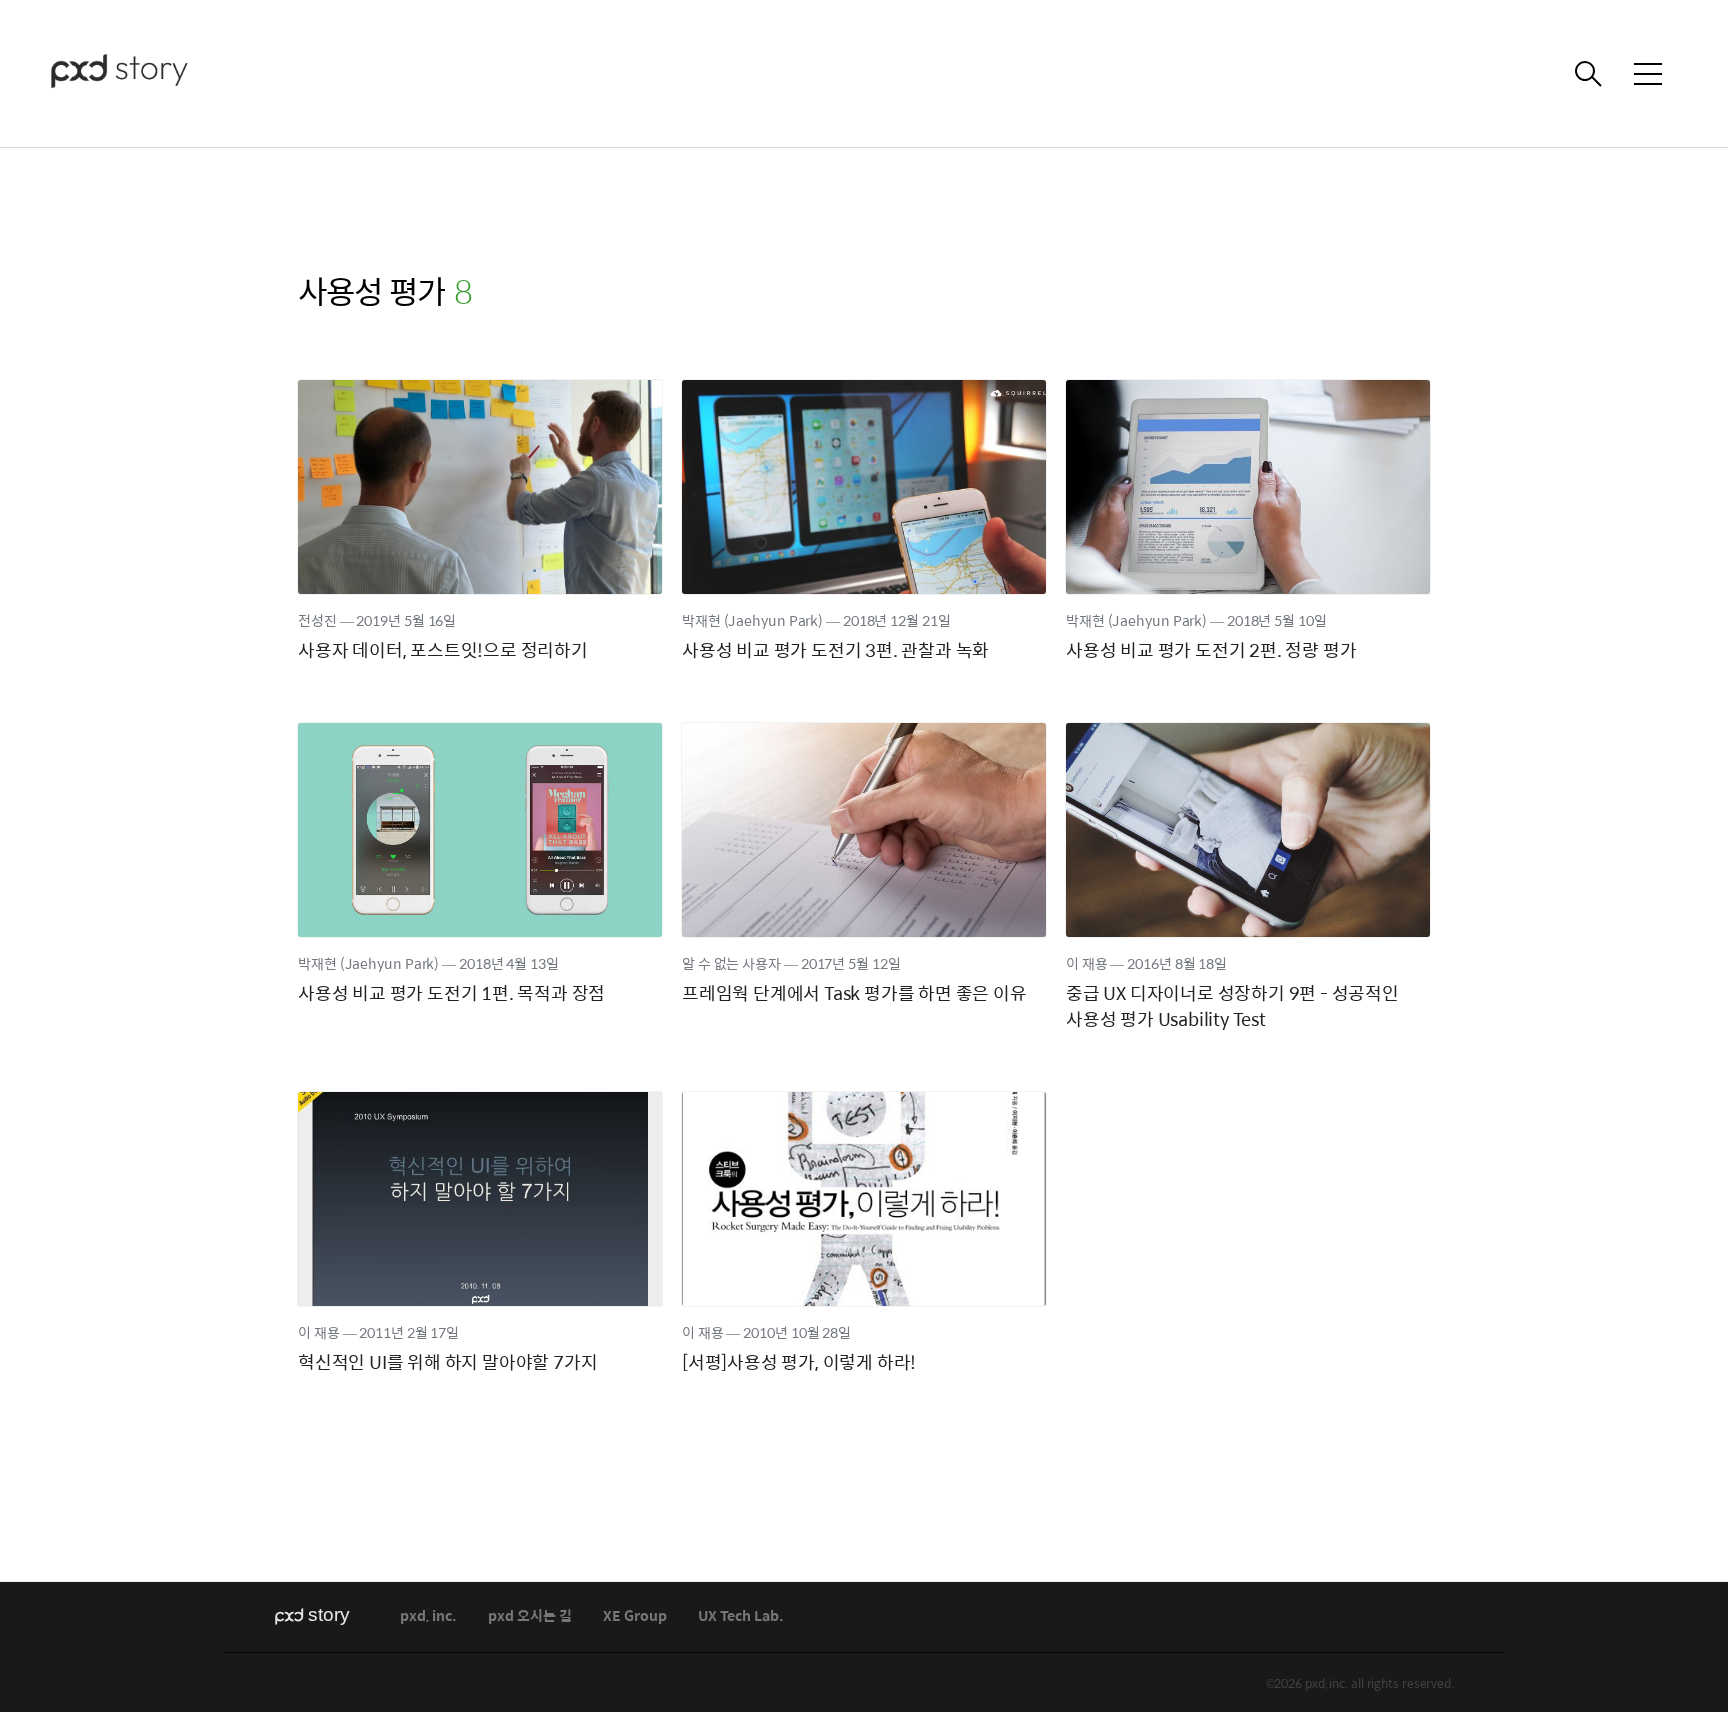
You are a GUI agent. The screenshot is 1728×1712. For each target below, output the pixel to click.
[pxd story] (150, 73)
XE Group (635, 1616)
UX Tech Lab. (741, 1616)
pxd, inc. (428, 1616)
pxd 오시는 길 (530, 1616)
